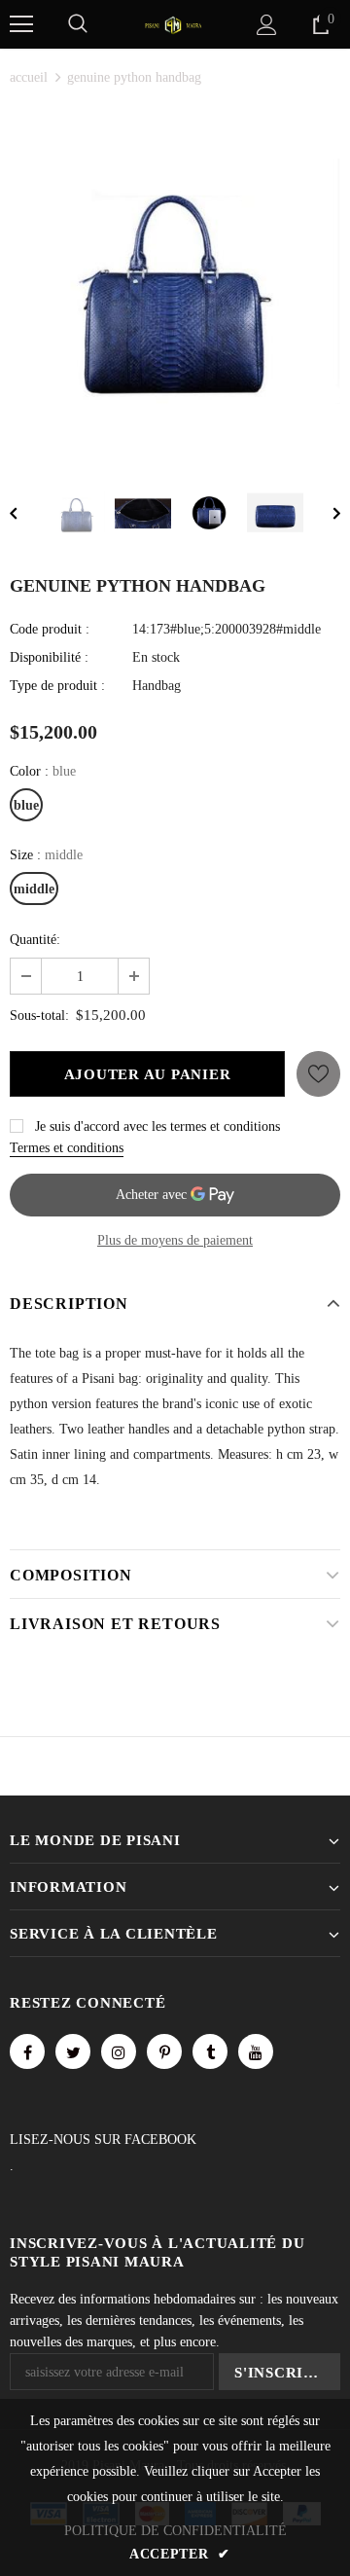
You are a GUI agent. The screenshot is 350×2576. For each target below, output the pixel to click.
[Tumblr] (210, 2051)
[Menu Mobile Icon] (21, 24)
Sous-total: (39, 1016)
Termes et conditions (67, 1148)
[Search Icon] (78, 24)
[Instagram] (119, 2051)
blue (26, 805)
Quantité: (35, 940)
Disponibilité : (49, 657)
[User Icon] (267, 25)
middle (34, 889)
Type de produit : (57, 686)
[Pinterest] (164, 2051)
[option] (175, 281)
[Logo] (173, 24)
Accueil (29, 77)
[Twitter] (73, 2051)
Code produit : (50, 629)
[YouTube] (256, 2051)
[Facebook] (27, 2051)
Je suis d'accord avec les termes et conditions (157, 1126)
